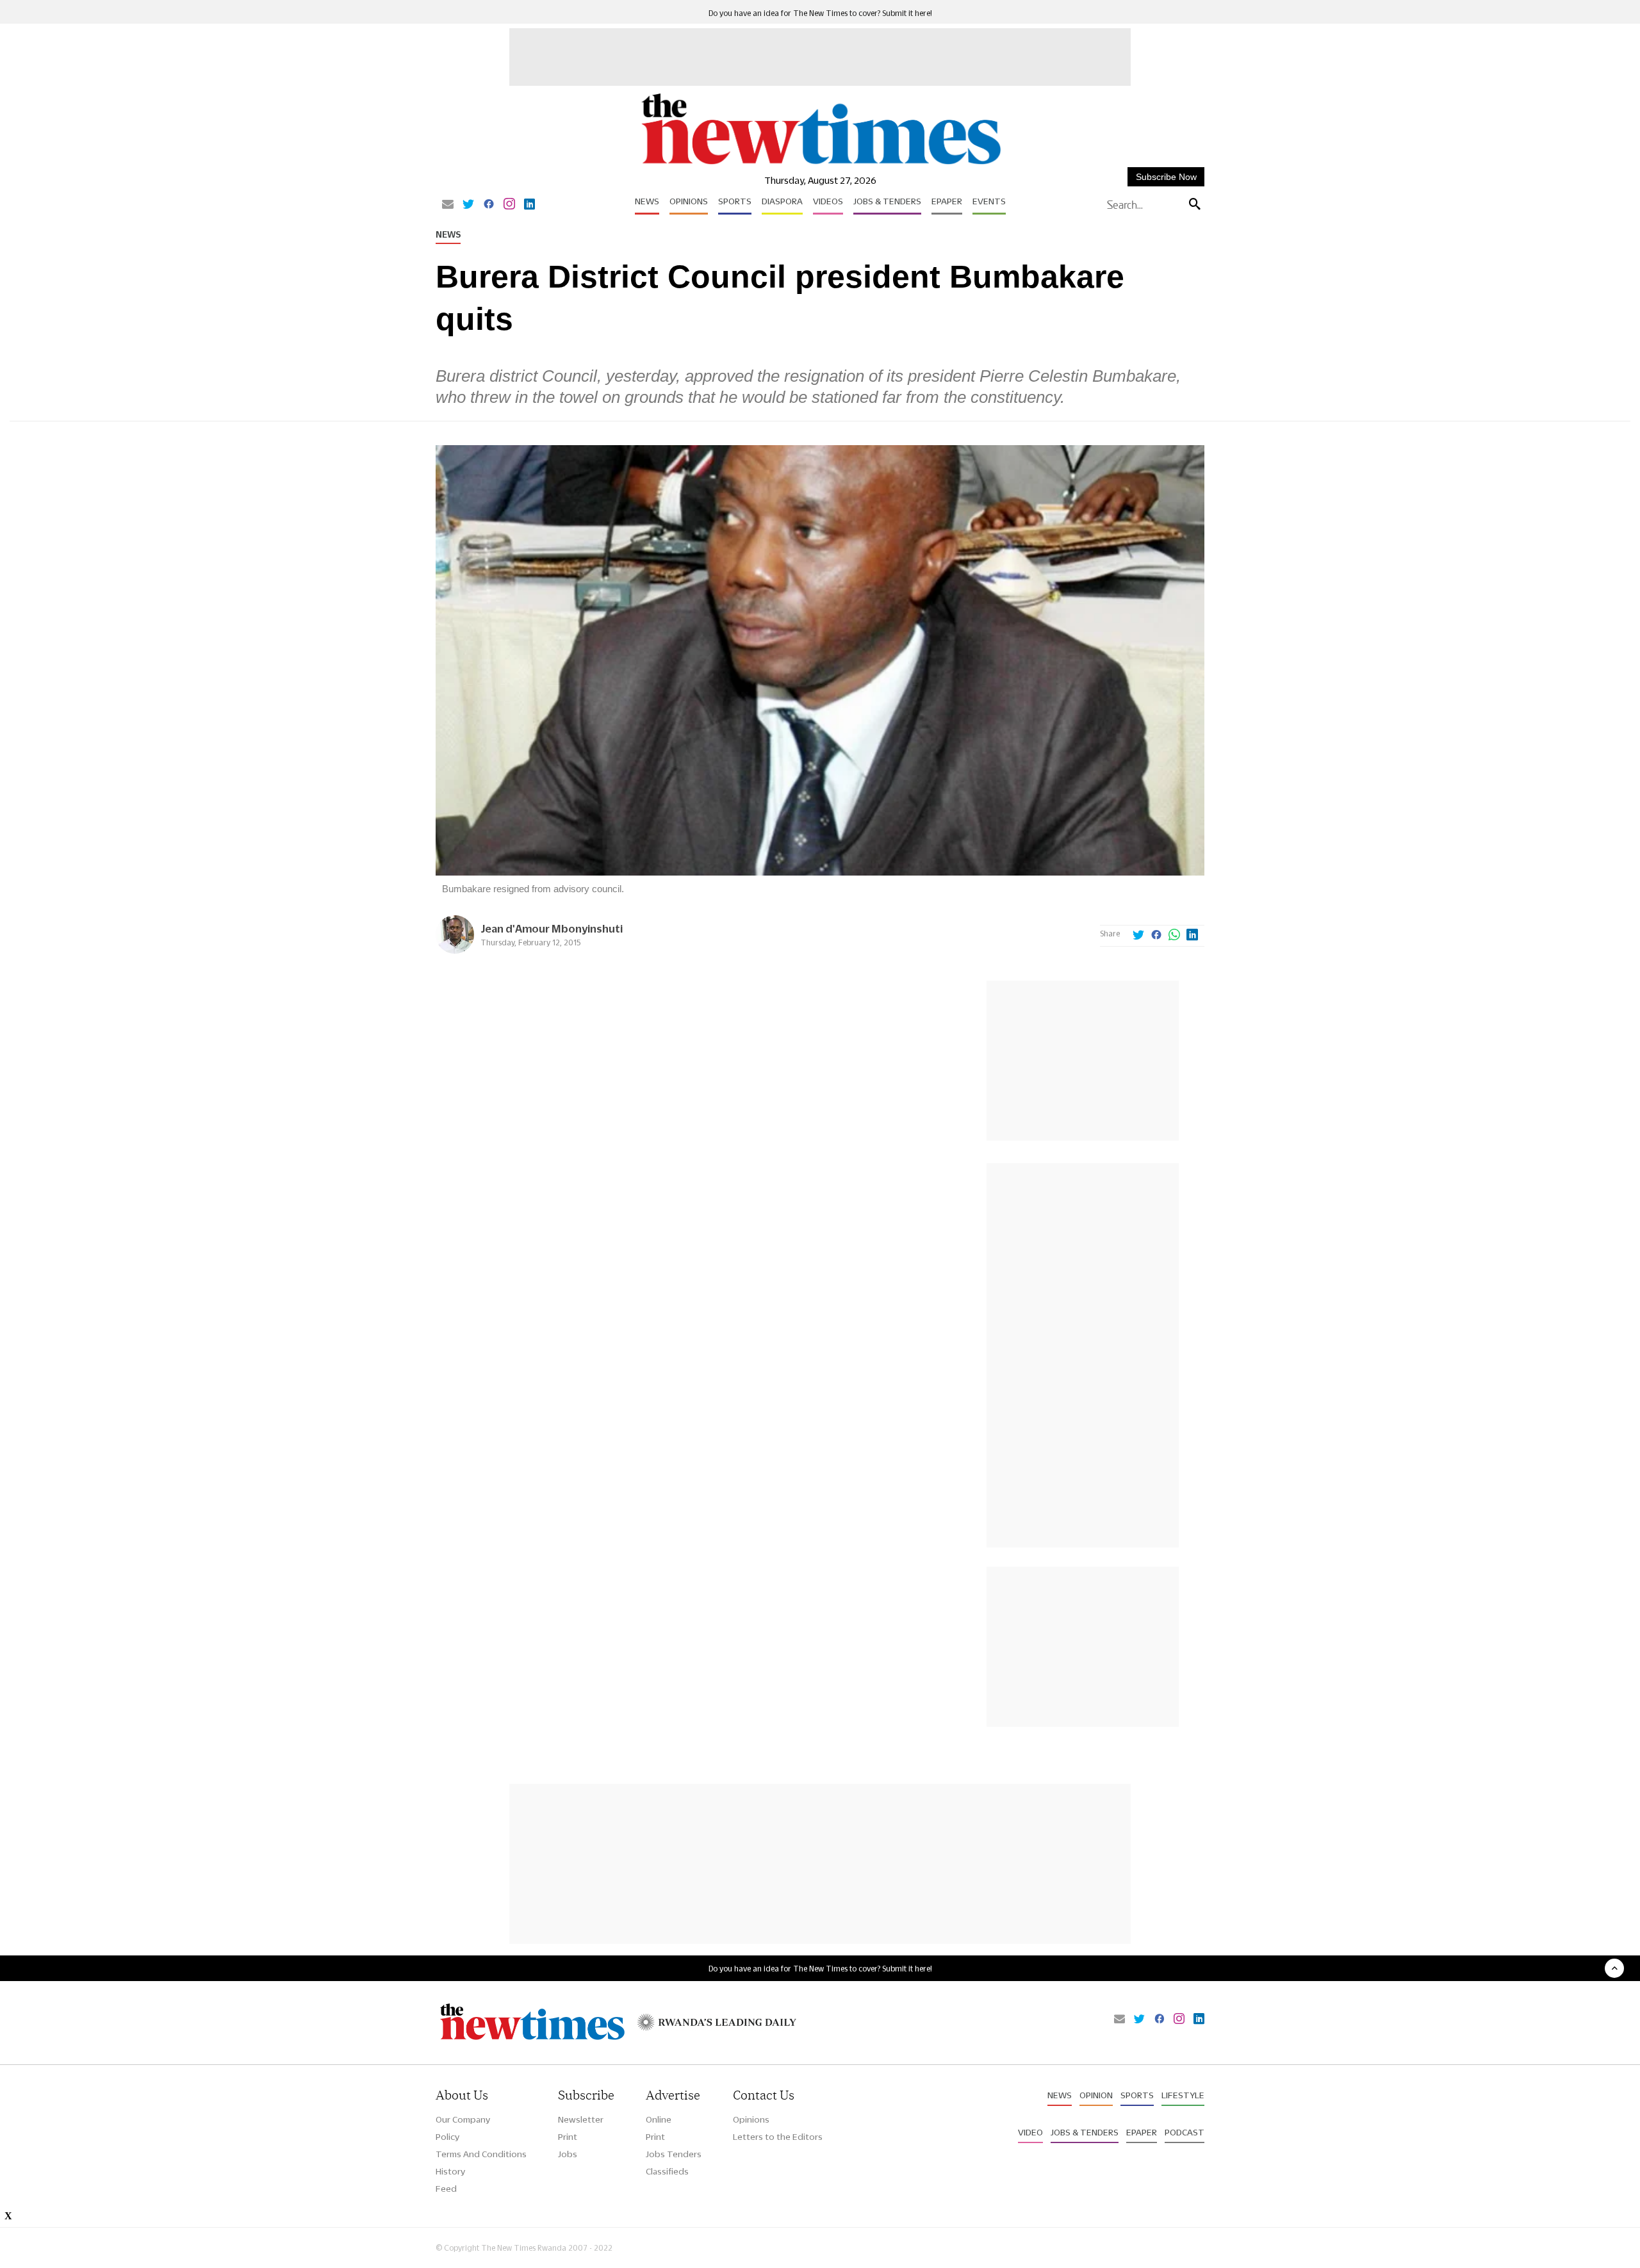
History (450, 2171)
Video (1030, 2132)
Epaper (947, 201)
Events (989, 201)
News (647, 201)
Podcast (1185, 2132)
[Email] (448, 205)
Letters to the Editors (778, 2137)
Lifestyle (1183, 2095)
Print (568, 2137)
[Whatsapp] (1174, 936)
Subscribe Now (1166, 177)
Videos (828, 201)
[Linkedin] (529, 205)
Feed (446, 2189)
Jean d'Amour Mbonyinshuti (552, 928)
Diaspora (782, 201)
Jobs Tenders (674, 2154)
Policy (447, 2137)
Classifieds (667, 2171)
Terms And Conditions (481, 2154)
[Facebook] (489, 205)
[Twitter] (468, 205)
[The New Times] (820, 165)
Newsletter (581, 2119)
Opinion (1096, 2095)
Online (659, 2119)
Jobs (568, 2154)
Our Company (463, 2119)
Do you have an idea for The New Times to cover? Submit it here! (820, 13)
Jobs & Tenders (887, 201)
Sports (735, 201)
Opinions (689, 201)
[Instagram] (509, 205)
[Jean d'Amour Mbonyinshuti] (455, 950)
